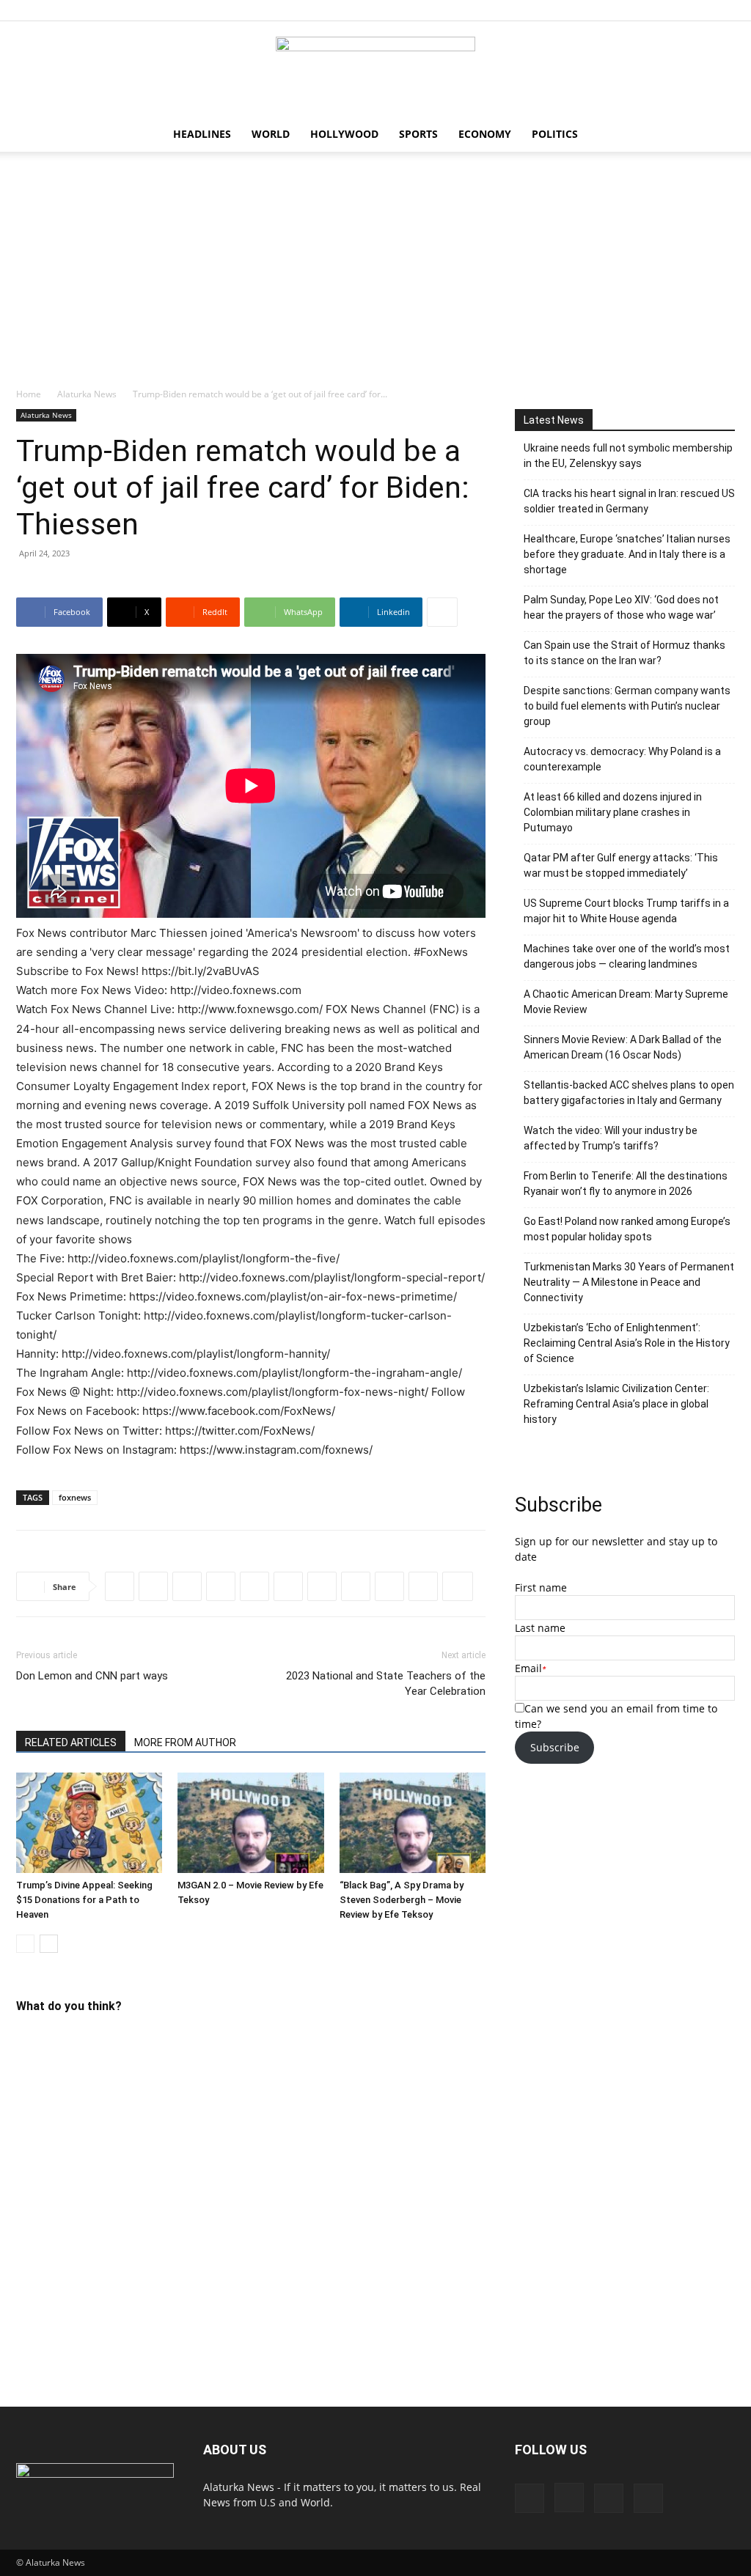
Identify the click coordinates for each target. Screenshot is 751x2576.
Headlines (202, 134)
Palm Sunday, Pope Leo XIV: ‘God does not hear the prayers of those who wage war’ (621, 607)
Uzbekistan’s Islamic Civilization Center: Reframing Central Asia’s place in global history (616, 1404)
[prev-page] (25, 1944)
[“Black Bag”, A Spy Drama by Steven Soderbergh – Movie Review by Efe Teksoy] (413, 1823)
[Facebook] (651, 10)
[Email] (423, 1586)
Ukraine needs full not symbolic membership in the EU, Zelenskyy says (628, 456)
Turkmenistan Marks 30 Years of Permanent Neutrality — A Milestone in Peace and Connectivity (629, 1282)
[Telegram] (288, 1586)
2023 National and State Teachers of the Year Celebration (386, 1683)
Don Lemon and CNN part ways (92, 1676)
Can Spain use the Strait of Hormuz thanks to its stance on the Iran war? (624, 653)
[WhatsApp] (221, 1586)
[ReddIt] (187, 1586)
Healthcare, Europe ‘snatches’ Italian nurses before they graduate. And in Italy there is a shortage (627, 554)
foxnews (75, 1497)
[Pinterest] (700, 10)
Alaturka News (87, 394)
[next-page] (49, 1944)
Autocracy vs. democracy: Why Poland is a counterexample (622, 759)
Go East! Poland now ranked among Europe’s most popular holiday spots (627, 1229)
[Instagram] (675, 10)
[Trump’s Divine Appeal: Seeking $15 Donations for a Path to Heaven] (89, 1823)
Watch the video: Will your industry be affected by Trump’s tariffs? (611, 1138)
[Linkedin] (254, 1586)
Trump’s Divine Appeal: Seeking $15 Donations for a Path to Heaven (84, 1900)
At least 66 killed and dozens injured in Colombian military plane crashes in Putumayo (613, 812)
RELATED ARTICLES (71, 1743)
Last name (540, 1628)
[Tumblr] (389, 1586)
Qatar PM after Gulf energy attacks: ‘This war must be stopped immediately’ (621, 865)
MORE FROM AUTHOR (185, 1743)
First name (541, 1587)
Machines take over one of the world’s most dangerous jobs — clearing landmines (627, 956)
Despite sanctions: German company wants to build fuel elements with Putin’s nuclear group (627, 706)
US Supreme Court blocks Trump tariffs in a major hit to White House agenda (626, 911)
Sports (418, 134)
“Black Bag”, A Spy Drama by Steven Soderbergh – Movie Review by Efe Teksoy (402, 1900)
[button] (717, 135)
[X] (724, 10)
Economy (485, 134)
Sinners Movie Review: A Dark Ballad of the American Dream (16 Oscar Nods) (623, 1047)
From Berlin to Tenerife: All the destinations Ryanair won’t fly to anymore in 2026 (626, 1184)
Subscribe (555, 1747)
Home (29, 394)
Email (528, 1668)
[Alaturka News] (375, 70)
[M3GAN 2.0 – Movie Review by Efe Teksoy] (250, 1823)
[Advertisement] (375, 277)
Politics (555, 134)
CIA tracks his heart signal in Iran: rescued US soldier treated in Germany (629, 501)
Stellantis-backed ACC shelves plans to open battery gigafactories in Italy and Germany (629, 1093)
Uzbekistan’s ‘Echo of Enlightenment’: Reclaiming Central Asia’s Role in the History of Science (627, 1343)
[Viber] (322, 1586)
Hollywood (344, 134)
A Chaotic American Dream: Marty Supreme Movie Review (626, 1002)
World (271, 134)
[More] (442, 612)
